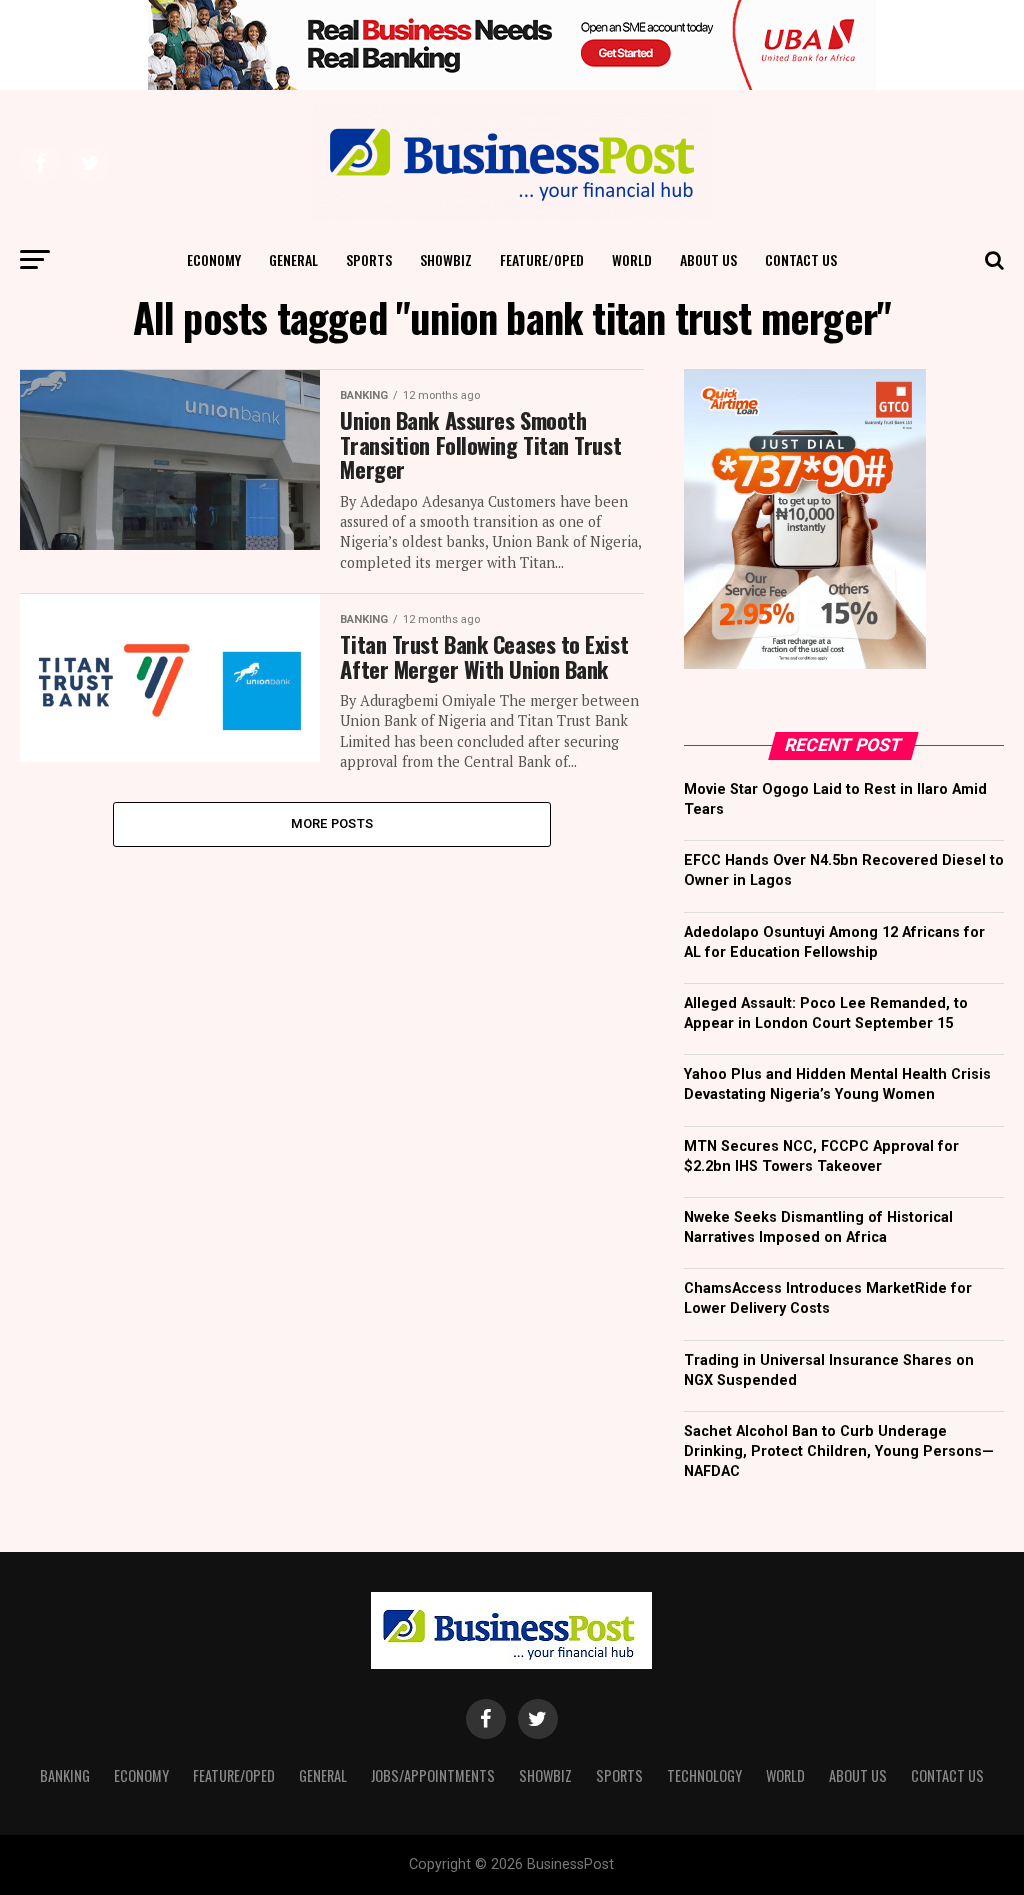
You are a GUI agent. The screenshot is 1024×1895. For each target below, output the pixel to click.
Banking (65, 1775)
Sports (369, 259)
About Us (708, 259)
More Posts (332, 823)
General (293, 259)
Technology (704, 1775)
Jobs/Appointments (433, 1775)
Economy (214, 259)
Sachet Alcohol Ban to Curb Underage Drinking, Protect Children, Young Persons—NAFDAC (839, 1451)
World (632, 259)
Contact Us (801, 259)
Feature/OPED (542, 259)
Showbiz (446, 259)
